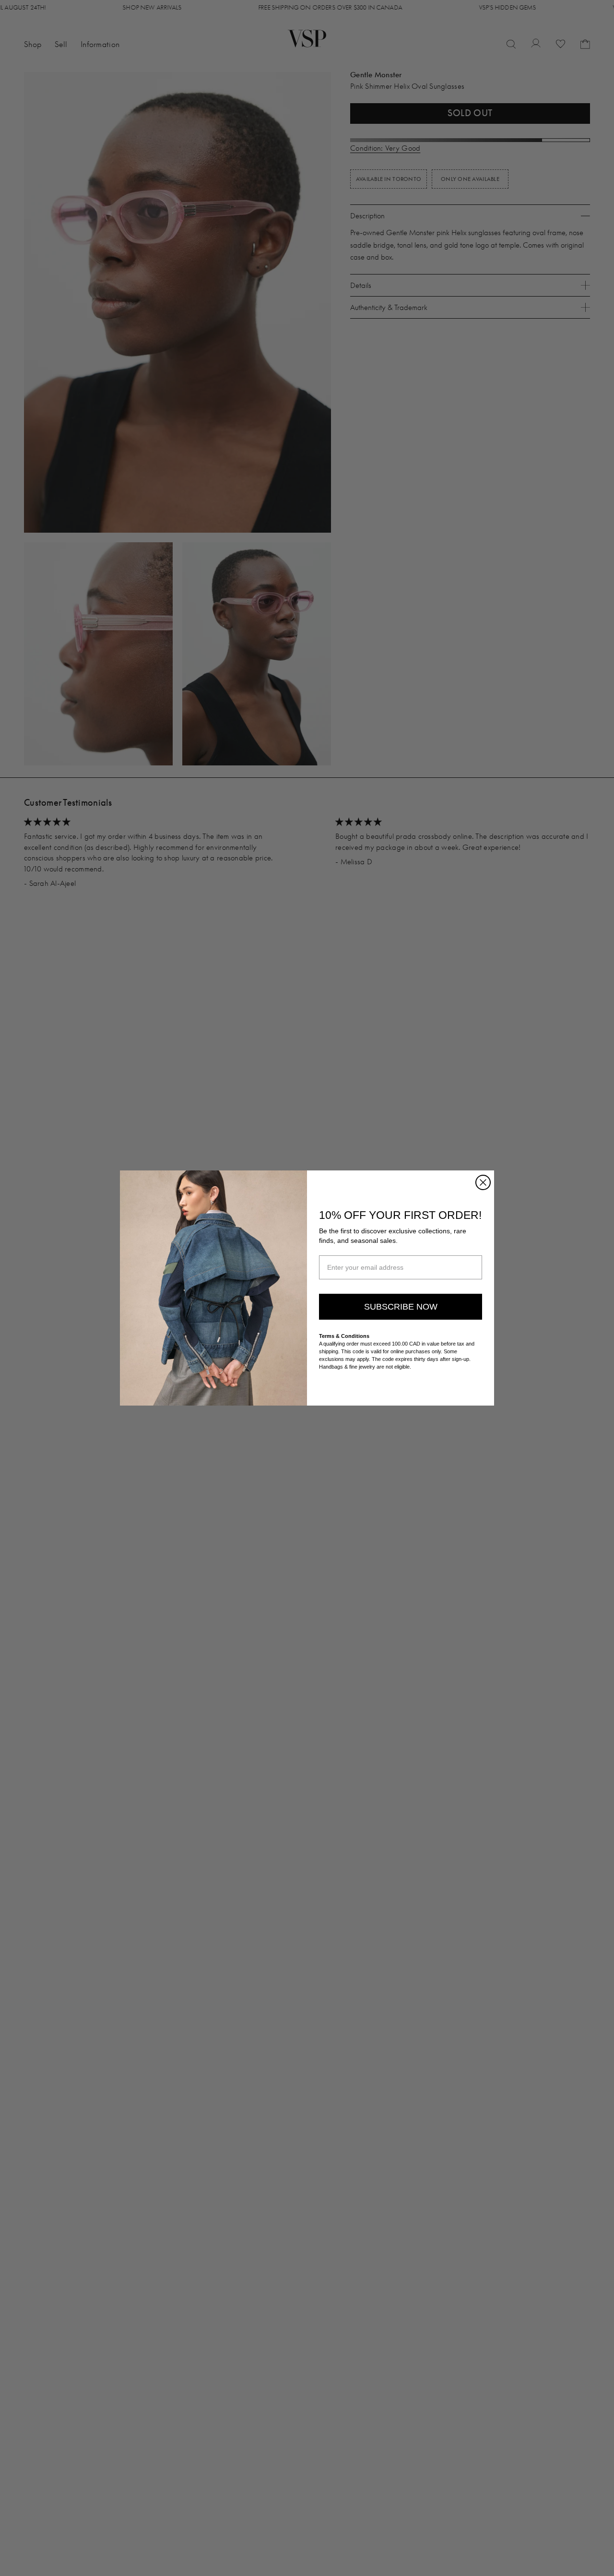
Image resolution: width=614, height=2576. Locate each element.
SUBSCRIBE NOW (401, 1307)
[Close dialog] (483, 1182)
